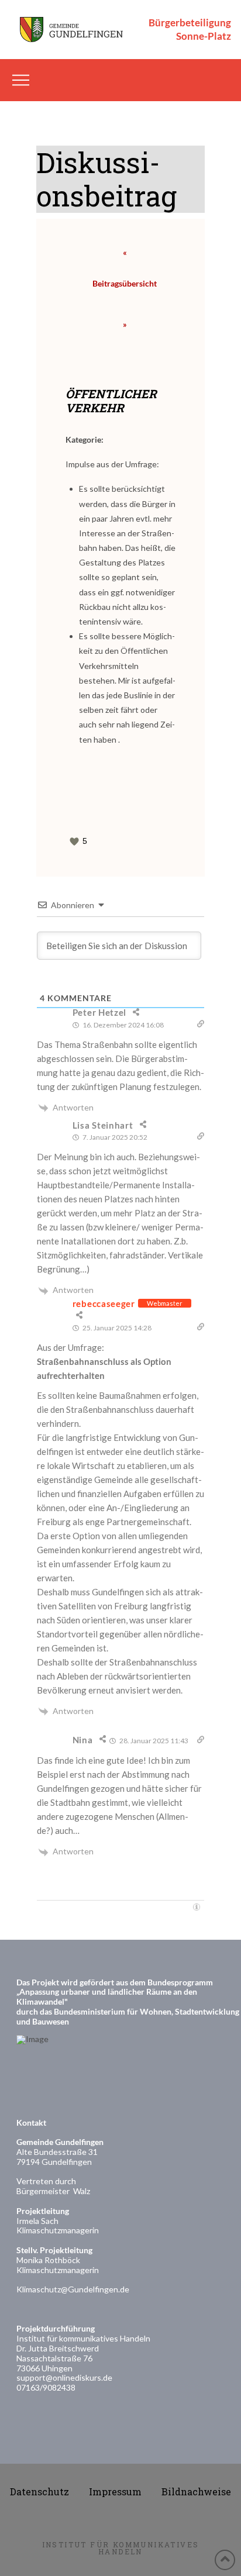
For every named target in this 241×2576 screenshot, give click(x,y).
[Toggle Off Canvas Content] (21, 80)
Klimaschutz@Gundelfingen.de (73, 2289)
